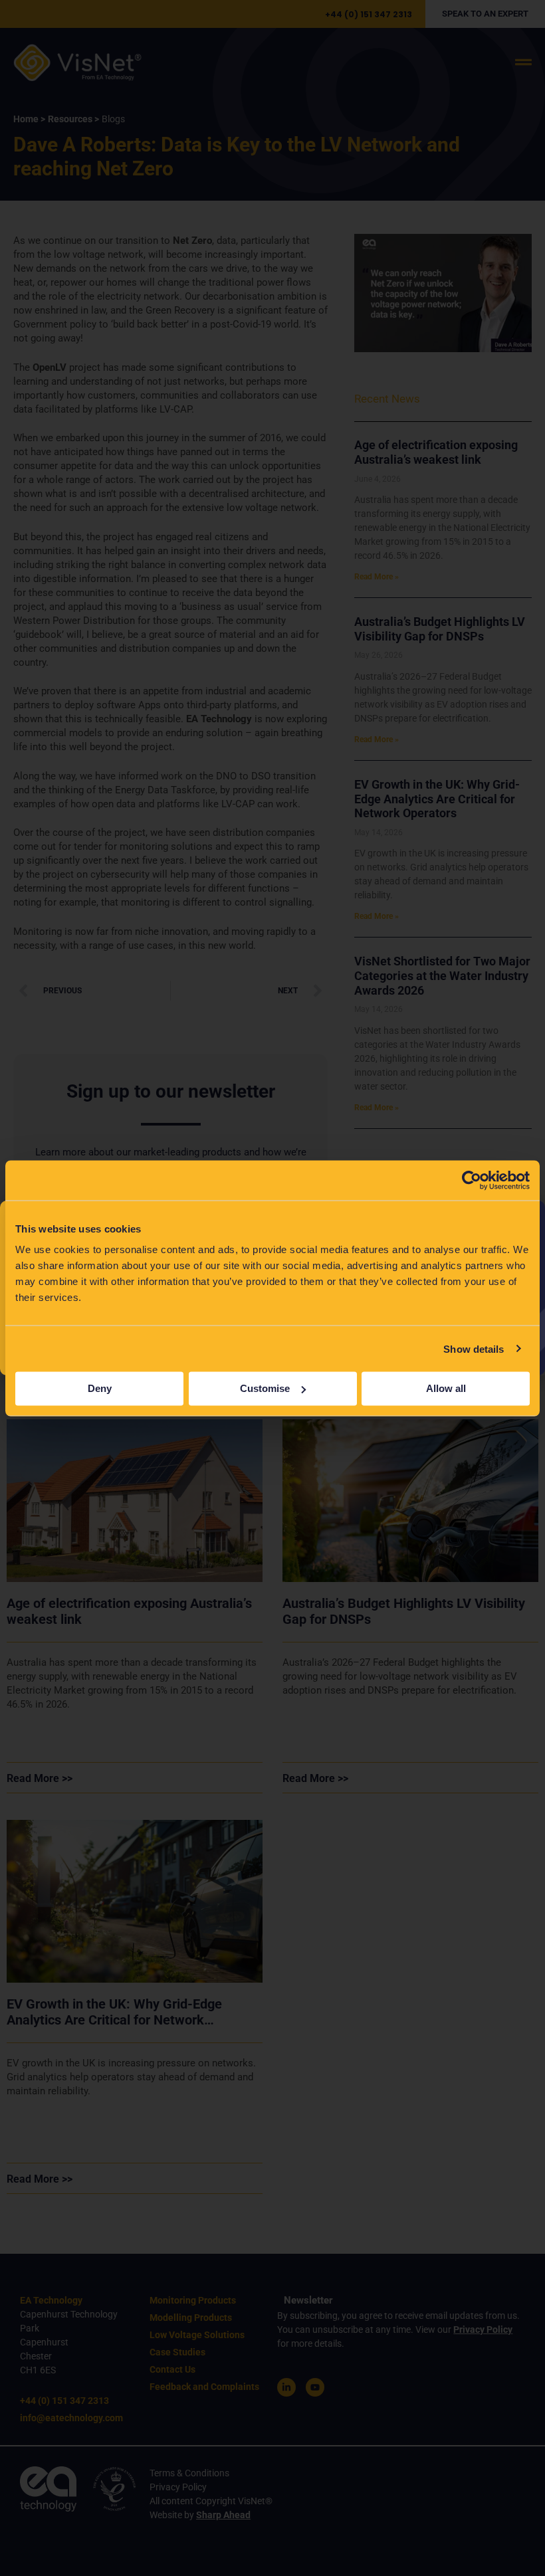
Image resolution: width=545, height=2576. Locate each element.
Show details (474, 1348)
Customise (265, 1388)
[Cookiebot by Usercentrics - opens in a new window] (472, 1180)
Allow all (446, 1388)
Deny (100, 1388)
